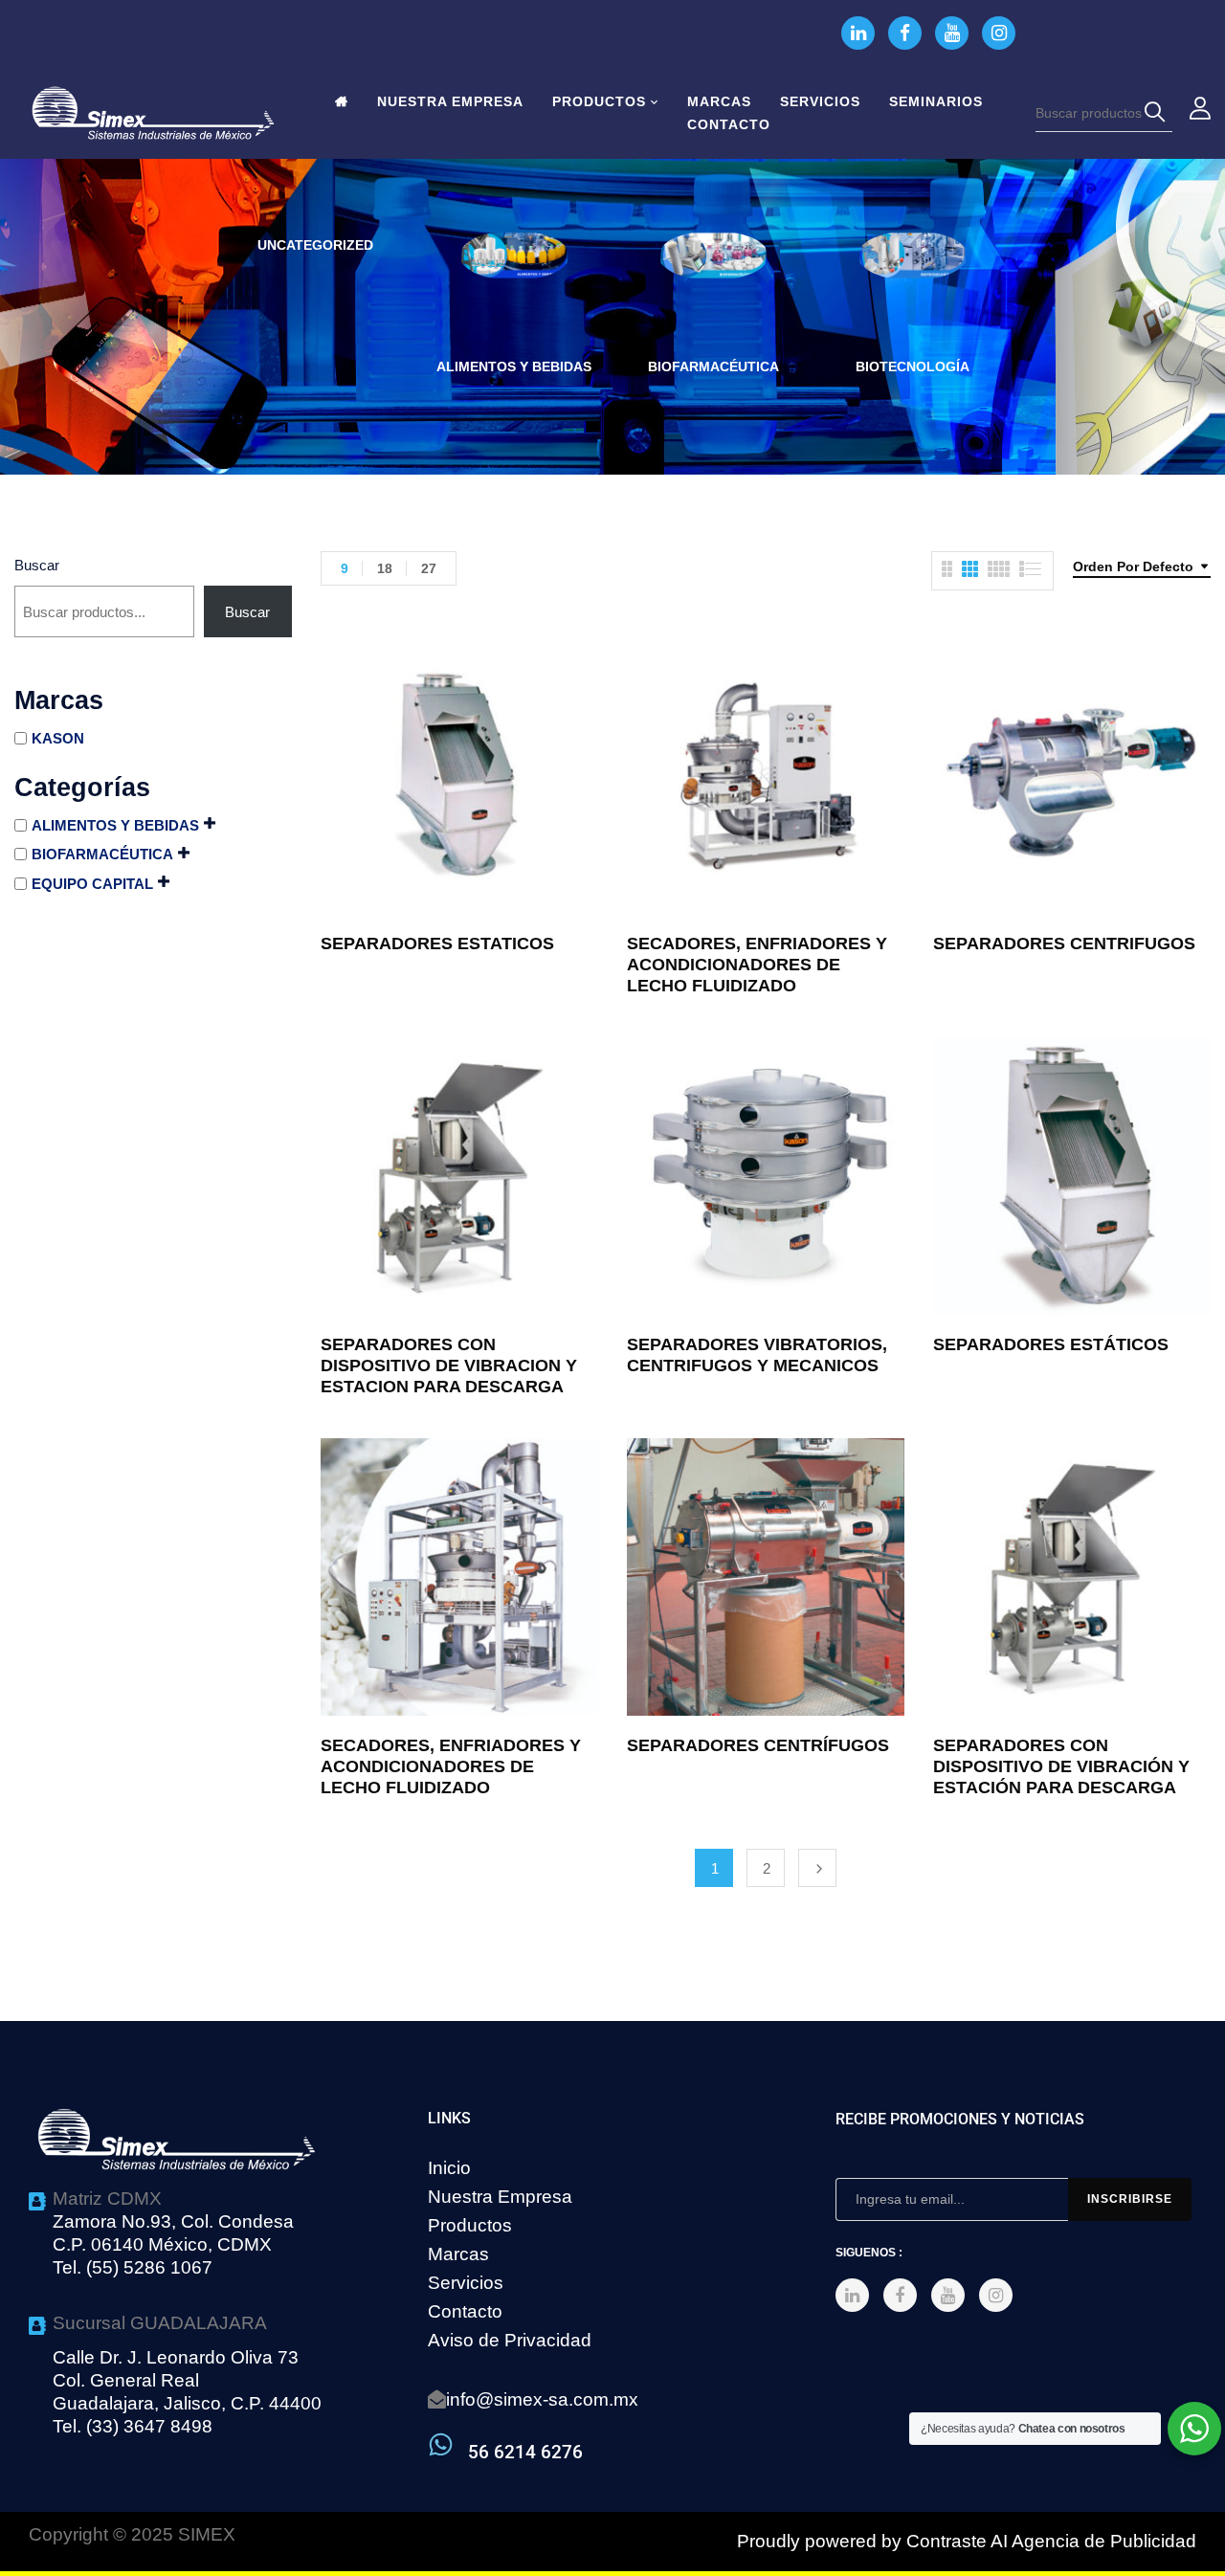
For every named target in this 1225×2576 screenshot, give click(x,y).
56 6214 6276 (525, 2452)
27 (429, 568)
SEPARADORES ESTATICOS (437, 944)
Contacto (465, 2311)
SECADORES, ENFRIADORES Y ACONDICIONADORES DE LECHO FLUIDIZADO (757, 965)
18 (385, 568)
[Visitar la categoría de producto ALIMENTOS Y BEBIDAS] (514, 286)
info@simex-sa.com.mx (542, 2399)
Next (817, 1868)
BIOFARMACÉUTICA (713, 366)
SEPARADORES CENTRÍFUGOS (758, 1745)
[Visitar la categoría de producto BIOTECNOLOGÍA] (913, 286)
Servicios (466, 2283)
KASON (58, 738)
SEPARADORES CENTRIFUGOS (1064, 944)
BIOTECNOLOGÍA (913, 366)
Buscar (37, 565)
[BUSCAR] (1158, 113)
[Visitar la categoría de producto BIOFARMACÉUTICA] (713, 286)
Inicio (449, 2168)
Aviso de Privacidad (510, 2340)
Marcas (458, 2254)
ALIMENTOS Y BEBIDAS (514, 366)
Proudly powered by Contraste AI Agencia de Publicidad (967, 2541)
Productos (470, 2225)
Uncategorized (315, 245)
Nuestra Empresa (500, 2197)
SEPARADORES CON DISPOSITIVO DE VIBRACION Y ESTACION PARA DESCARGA (449, 1366)
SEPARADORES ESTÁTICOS (1051, 1344)
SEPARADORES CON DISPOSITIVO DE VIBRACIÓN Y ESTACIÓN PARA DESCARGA (1061, 1766)
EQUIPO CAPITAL (92, 884)
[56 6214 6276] (441, 2444)
